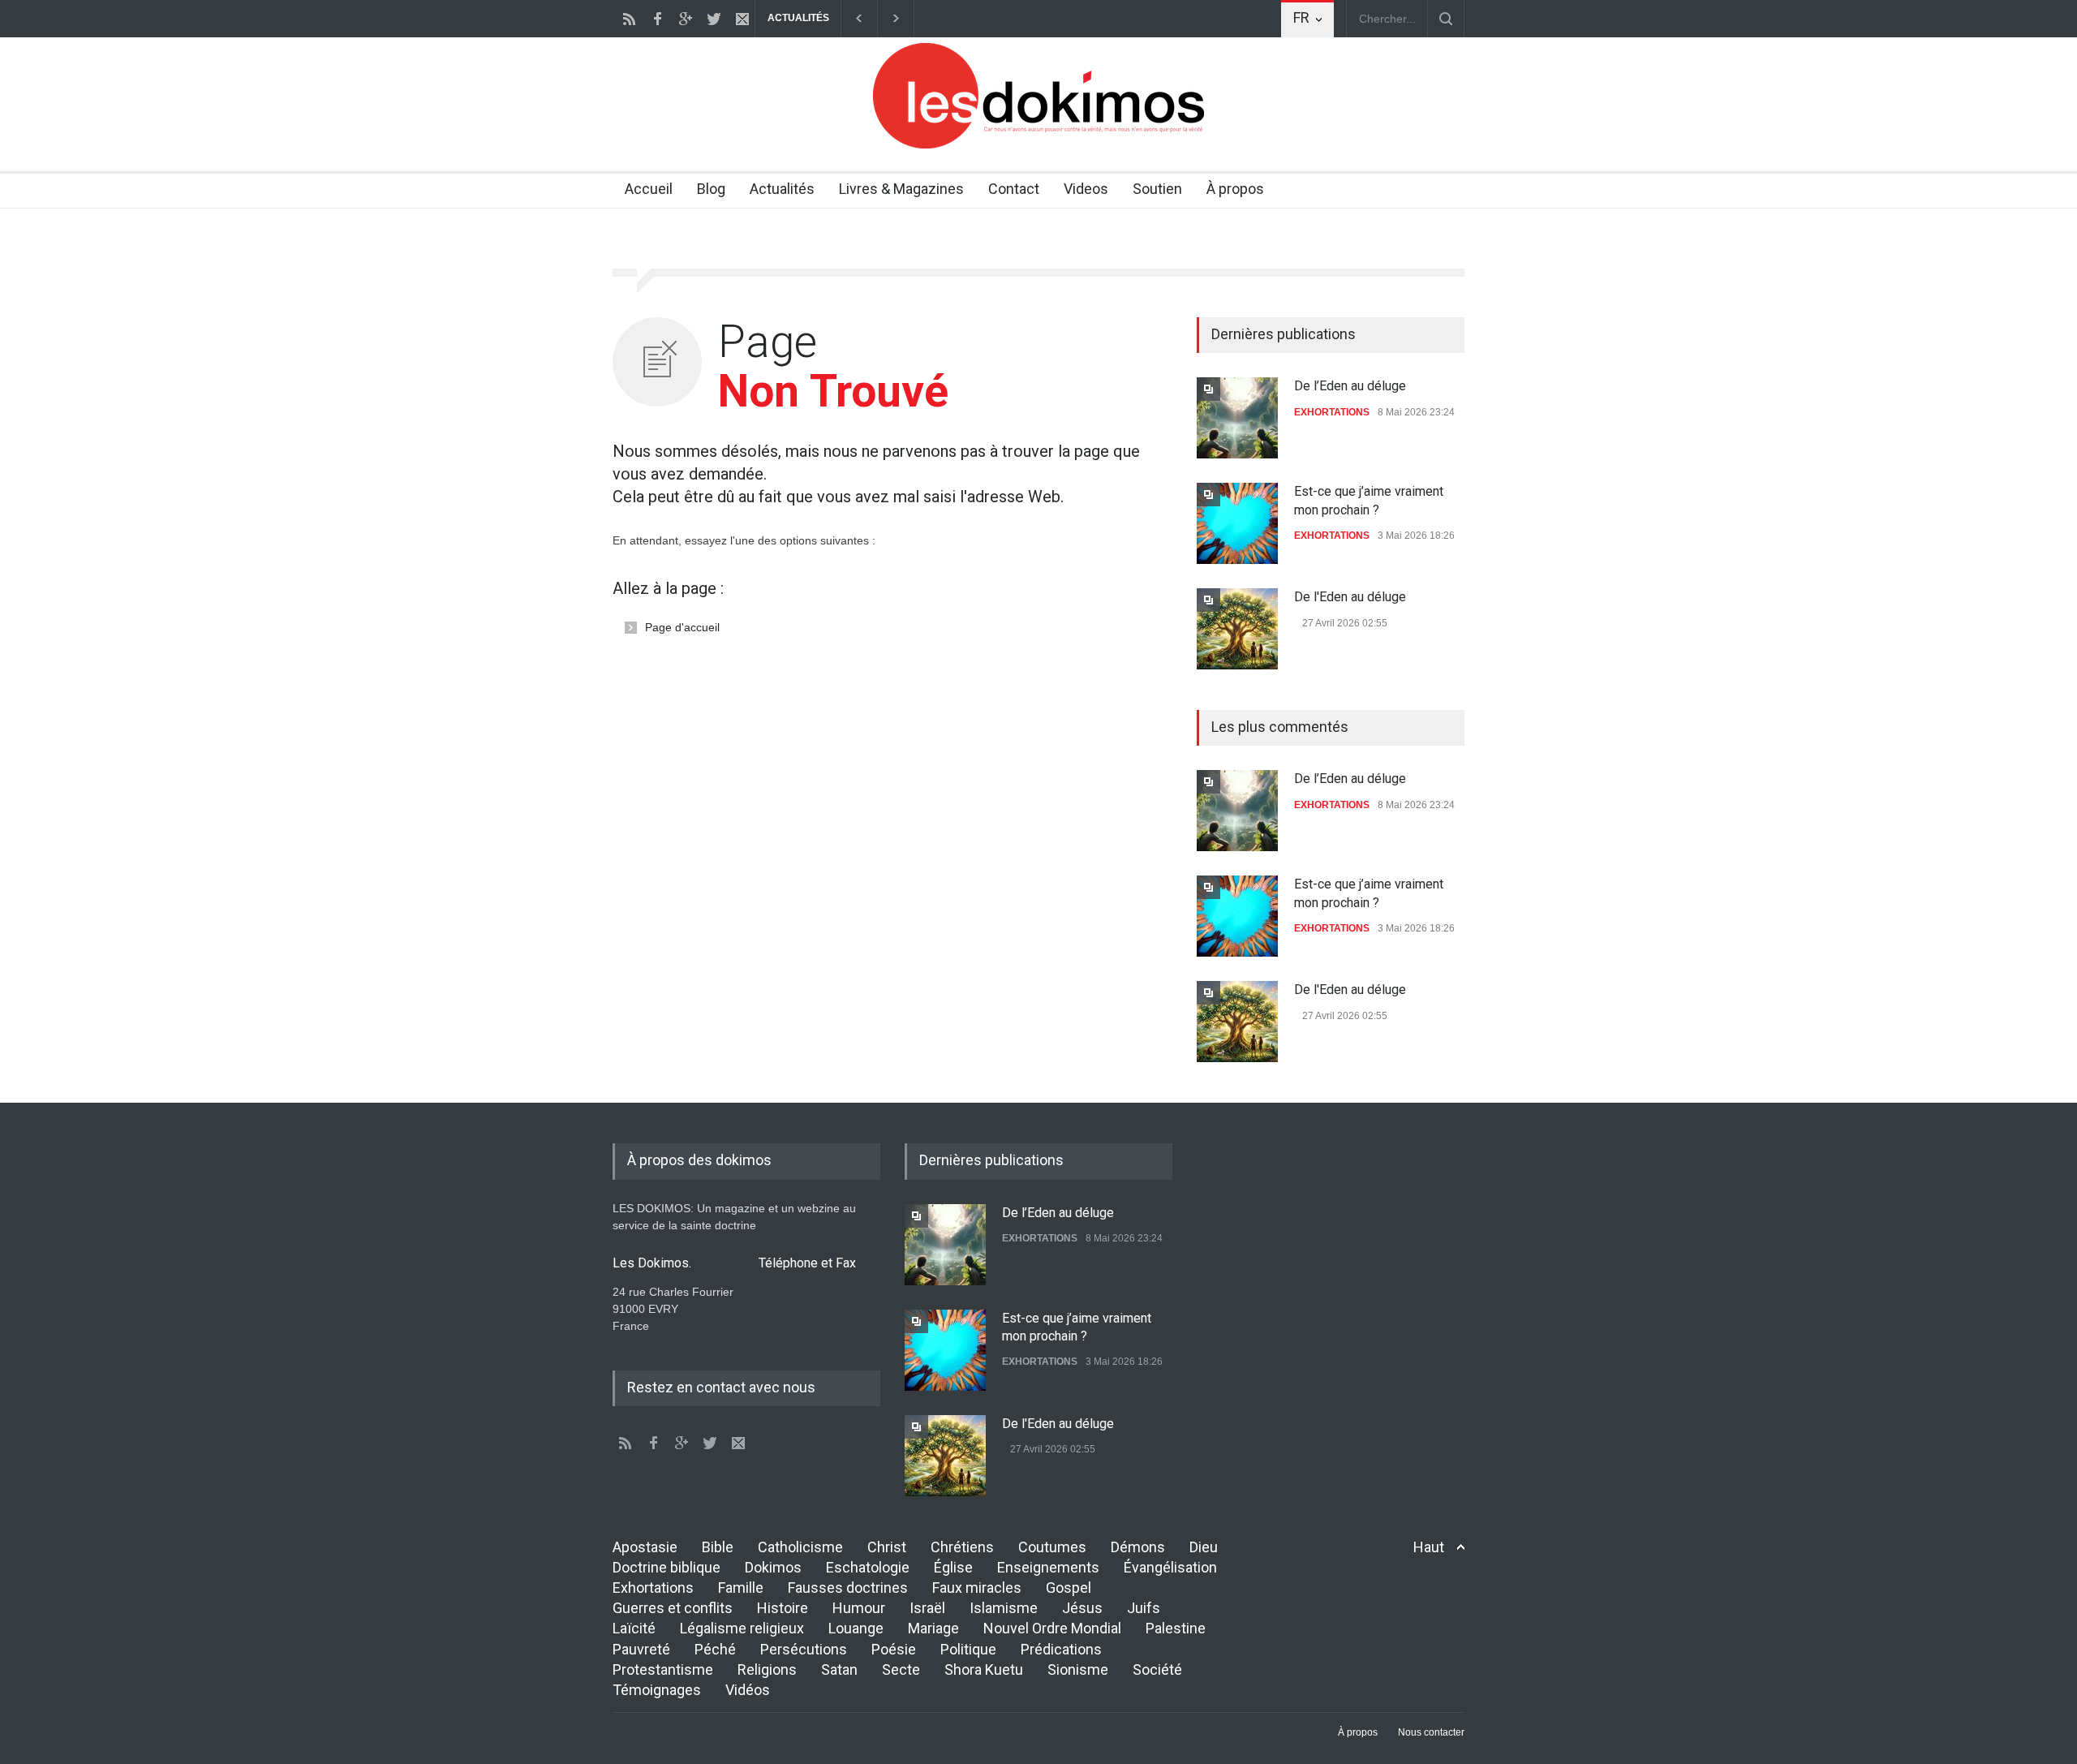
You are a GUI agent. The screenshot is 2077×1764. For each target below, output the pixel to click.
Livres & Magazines (901, 189)
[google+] (686, 19)
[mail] (742, 19)
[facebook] (657, 19)
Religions (767, 1669)
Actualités (782, 189)
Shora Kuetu (984, 1669)
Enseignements (1048, 1567)
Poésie (894, 1649)
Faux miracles (977, 1588)
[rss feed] (629, 19)
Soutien (1157, 189)
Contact (1014, 189)
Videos (1086, 189)
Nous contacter (1431, 1732)
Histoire (783, 1608)
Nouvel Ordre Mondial (1052, 1628)
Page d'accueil (682, 627)
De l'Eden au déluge (1350, 597)
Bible (718, 1547)
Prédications (1061, 1649)
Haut (1429, 1547)
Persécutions (804, 1649)
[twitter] (714, 19)
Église (953, 1567)
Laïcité (634, 1628)
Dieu (1204, 1547)
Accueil (649, 189)
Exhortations (653, 1588)
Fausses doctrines (848, 1588)
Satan (839, 1669)
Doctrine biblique (667, 1567)
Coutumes (1052, 1547)
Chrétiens (962, 1547)
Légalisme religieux (742, 1628)
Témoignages (657, 1690)
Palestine (1176, 1628)
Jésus (1082, 1608)
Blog (711, 189)
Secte (901, 1669)
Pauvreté (641, 1649)
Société (1157, 1669)
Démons (1138, 1547)
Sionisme (1078, 1669)
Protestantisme (663, 1669)
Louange (856, 1628)
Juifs (1144, 1608)
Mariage (933, 1628)
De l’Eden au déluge (1350, 386)
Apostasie (645, 1547)
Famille (741, 1588)
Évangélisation (1170, 1567)
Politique (968, 1649)
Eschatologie (868, 1567)
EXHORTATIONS (1332, 412)
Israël (927, 1608)
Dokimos (773, 1567)
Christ (887, 1547)
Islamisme (1004, 1608)
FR (1301, 17)
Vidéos (748, 1690)
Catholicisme (800, 1547)
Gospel (1069, 1588)
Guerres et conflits (673, 1608)
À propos (1235, 189)
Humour (859, 1608)
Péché (715, 1649)
